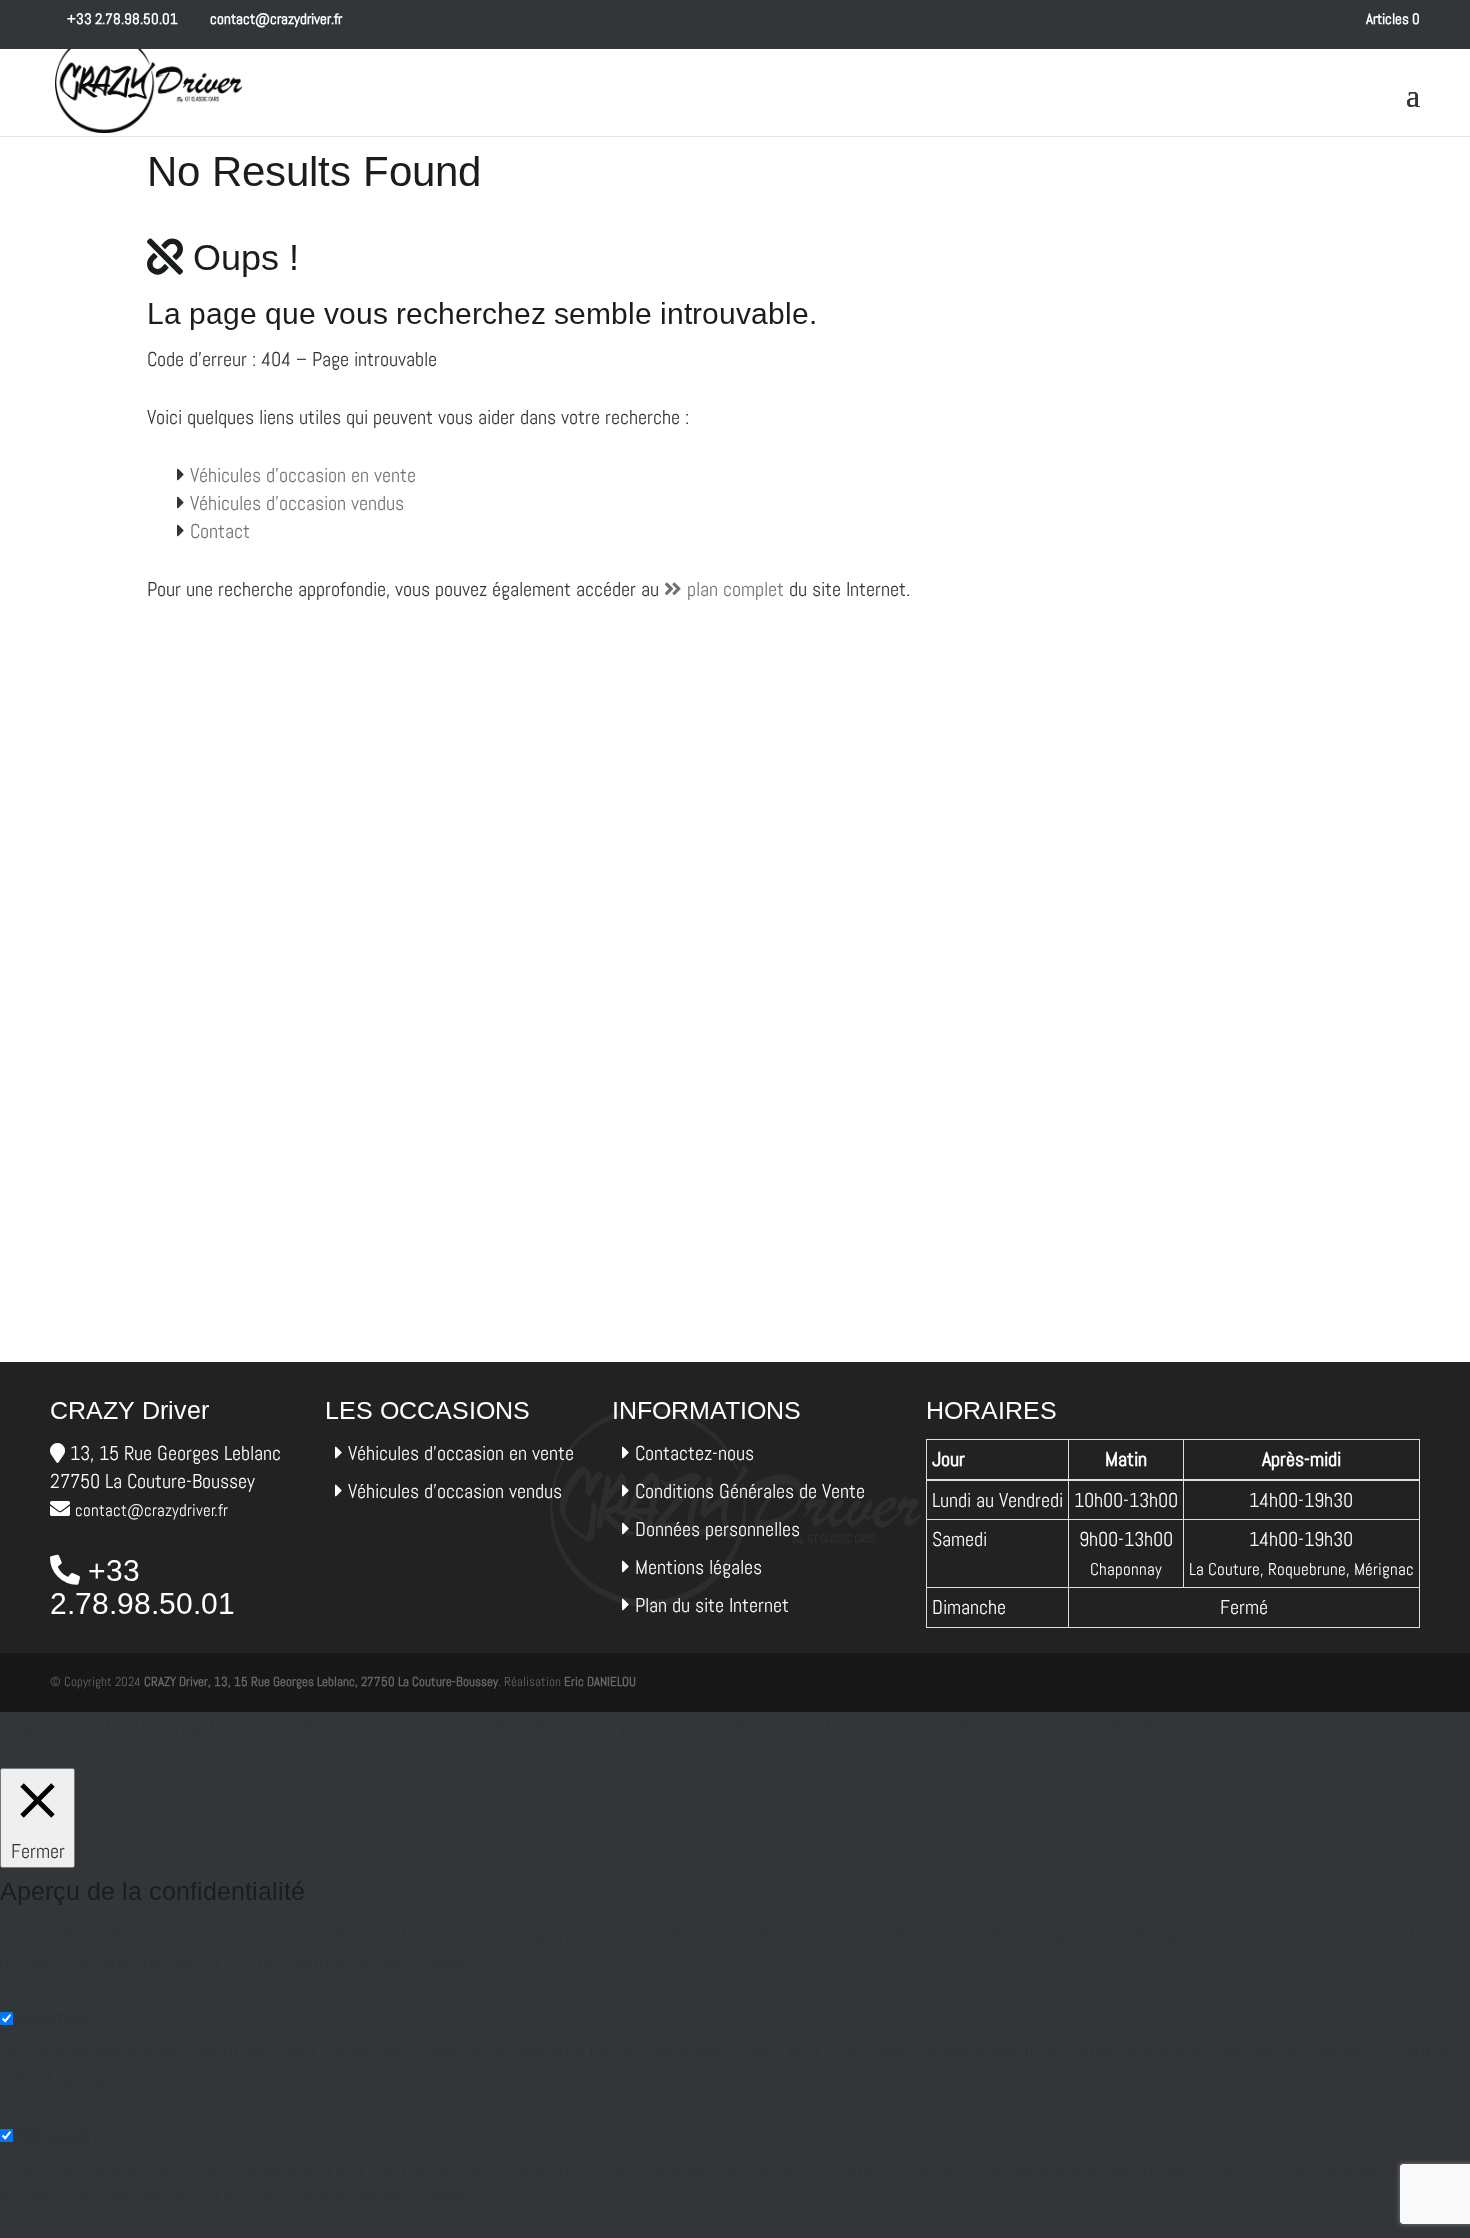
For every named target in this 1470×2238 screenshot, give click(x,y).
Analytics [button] (34, 1990)
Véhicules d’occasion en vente (303, 475)
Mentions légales (698, 1567)
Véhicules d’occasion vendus (297, 503)
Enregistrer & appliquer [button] (87, 2224)
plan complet (733, 589)
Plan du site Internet (712, 1605)
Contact (220, 531)
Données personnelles (717, 1529)
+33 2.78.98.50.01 (121, 18)
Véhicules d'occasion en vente (461, 1453)
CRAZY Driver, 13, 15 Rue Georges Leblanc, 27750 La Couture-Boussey (321, 1681)
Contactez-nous (694, 1453)
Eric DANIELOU (600, 1681)
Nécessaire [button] (42, 2107)
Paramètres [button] (44, 1754)
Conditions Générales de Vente (750, 1491)
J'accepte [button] (130, 1754)
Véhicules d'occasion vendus (455, 1491)
